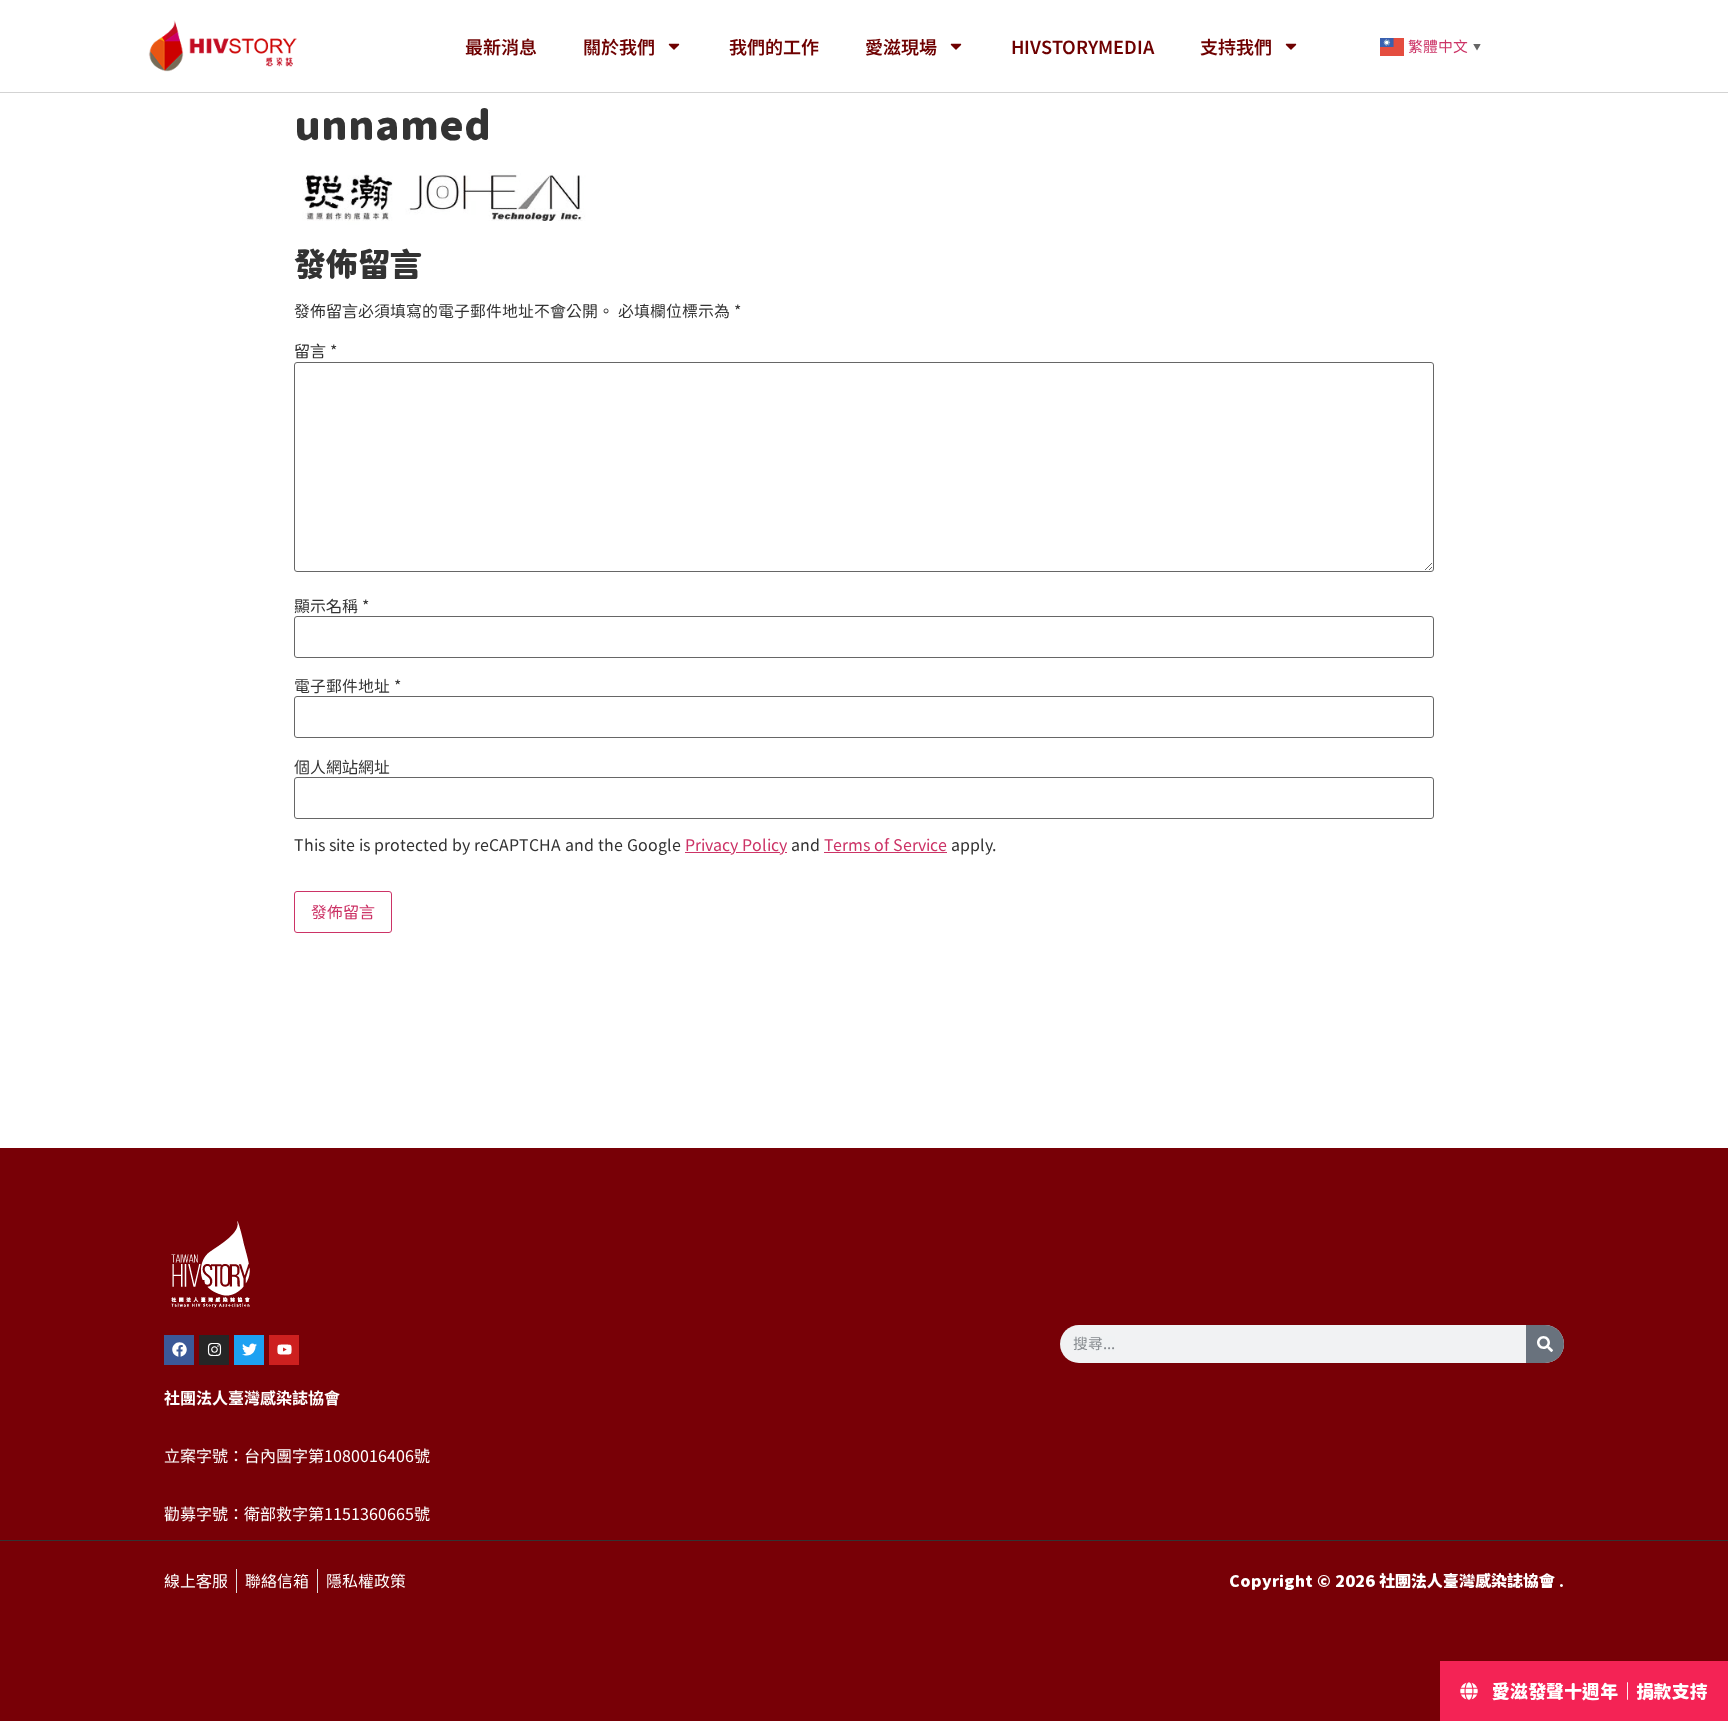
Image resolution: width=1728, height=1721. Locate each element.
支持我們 (1236, 46)
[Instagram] (214, 1350)
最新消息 (501, 46)
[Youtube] (284, 1350)
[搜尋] (1545, 1344)
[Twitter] (249, 1350)
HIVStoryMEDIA (1082, 46)
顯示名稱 (331, 606)
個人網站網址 (342, 767)
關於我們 (619, 46)
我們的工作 (774, 46)
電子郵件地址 (347, 686)
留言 (315, 351)
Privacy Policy (736, 845)
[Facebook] (179, 1350)
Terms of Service (885, 845)
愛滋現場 (901, 46)
